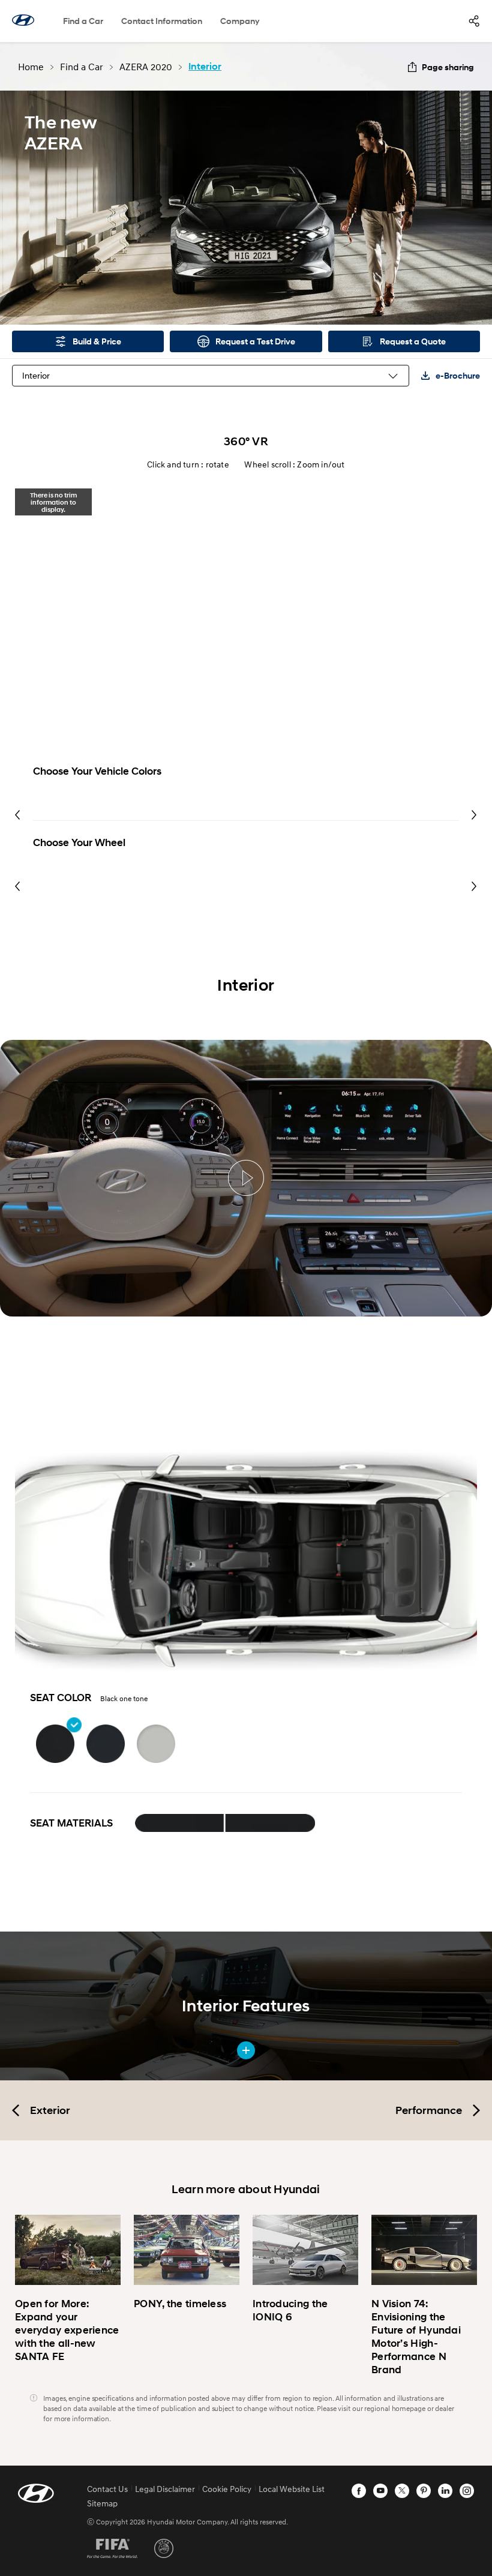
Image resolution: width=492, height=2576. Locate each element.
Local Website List (292, 2489)
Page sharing (448, 67)
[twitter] (402, 2491)
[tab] (53, 502)
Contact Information (162, 21)
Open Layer (180, 1823)
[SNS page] (474, 21)
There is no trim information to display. (53, 502)
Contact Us (107, 2489)
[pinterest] (424, 2491)
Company (240, 21)
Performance (429, 2110)
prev (18, 815)
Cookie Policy (227, 2489)
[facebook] (359, 2491)
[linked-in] (445, 2491)
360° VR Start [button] (246, 632)
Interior (36, 375)
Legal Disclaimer (165, 2489)
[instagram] (467, 2491)
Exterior (50, 2110)
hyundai (23, 20)
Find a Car (83, 21)
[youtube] (380, 2491)
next (474, 815)
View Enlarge (246, 2050)
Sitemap (102, 2503)
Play (246, 1178)
